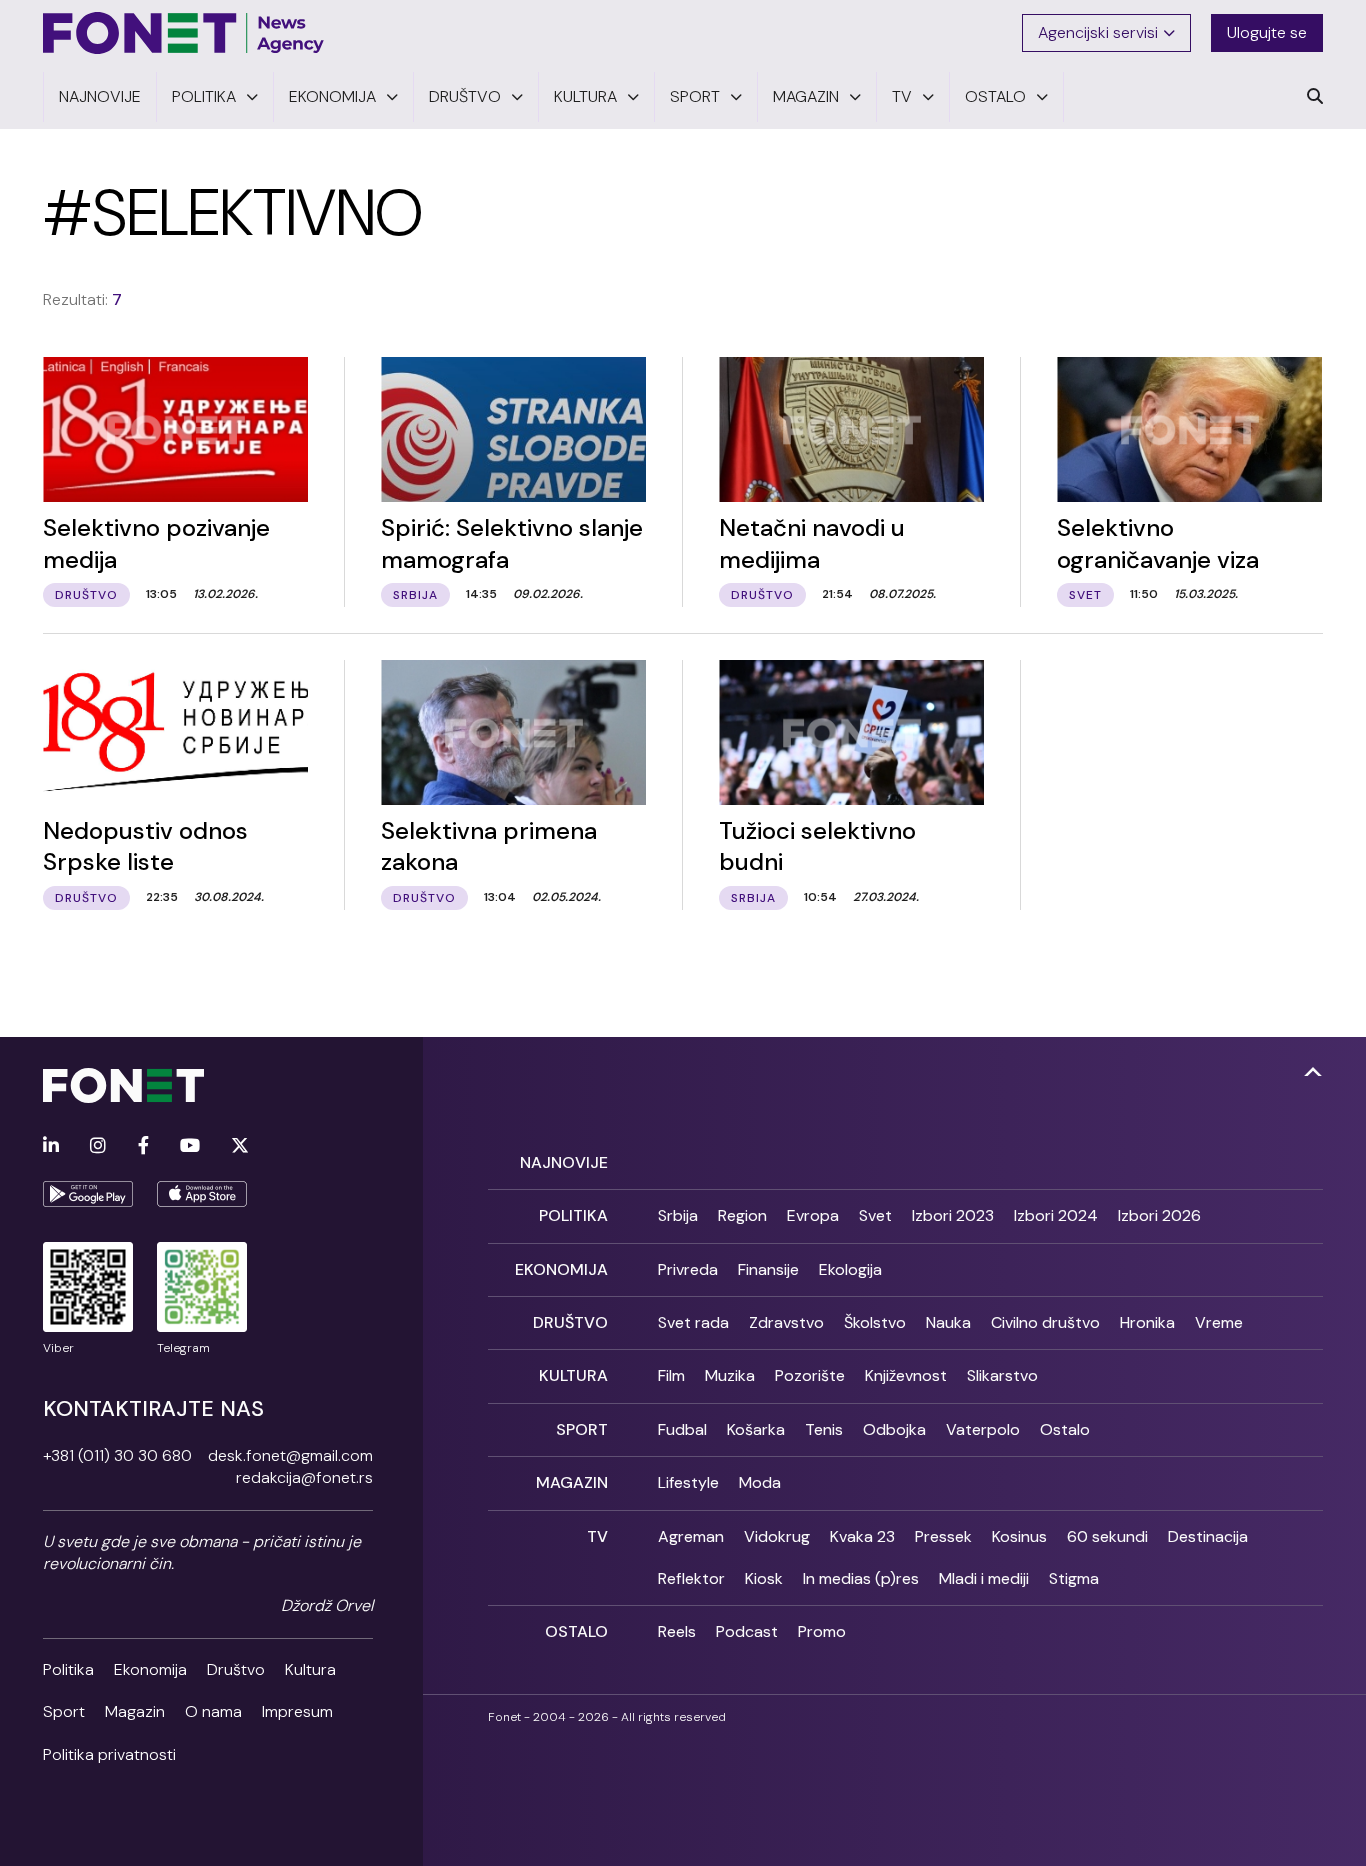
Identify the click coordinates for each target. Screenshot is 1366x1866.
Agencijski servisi (1098, 32)
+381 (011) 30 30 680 (117, 1455)
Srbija (678, 1215)
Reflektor (691, 1578)
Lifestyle (688, 1482)
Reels (677, 1631)
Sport (64, 1711)
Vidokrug (777, 1536)
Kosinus (1019, 1536)
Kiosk (764, 1578)
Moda (760, 1482)
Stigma (1074, 1578)
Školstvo (875, 1322)
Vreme (1219, 1322)
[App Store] (202, 1194)
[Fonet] (184, 33)
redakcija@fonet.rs (304, 1477)
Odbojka (894, 1429)
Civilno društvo (1045, 1322)
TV (597, 1536)
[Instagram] (98, 1146)
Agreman (691, 1536)
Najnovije (564, 1162)
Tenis (824, 1429)
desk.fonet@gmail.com (290, 1455)
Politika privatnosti (109, 1754)
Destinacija (1208, 1536)
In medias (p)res (861, 1578)
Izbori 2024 (1056, 1215)
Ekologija (850, 1269)
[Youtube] (190, 1146)
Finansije (768, 1269)
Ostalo (1065, 1429)
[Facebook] (143, 1146)
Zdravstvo (786, 1322)
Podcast (747, 1631)
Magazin (135, 1711)
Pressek (943, 1536)
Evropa (813, 1215)
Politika (68, 1669)
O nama (213, 1711)
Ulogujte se (1267, 32)
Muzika (730, 1375)
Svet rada (693, 1322)
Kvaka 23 (862, 1536)
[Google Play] (88, 1194)
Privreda (688, 1269)
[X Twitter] (240, 1146)
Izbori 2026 (1159, 1215)
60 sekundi (1107, 1536)
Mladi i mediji (984, 1578)
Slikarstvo (1002, 1375)
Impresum (297, 1711)
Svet (875, 1215)
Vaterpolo (983, 1429)
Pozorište (810, 1375)
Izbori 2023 (953, 1215)
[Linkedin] (51, 1146)
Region (742, 1215)
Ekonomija (150, 1669)
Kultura (310, 1669)
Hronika (1147, 1322)
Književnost (906, 1375)
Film (671, 1375)
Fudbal (682, 1429)
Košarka (756, 1429)
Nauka (948, 1322)
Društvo (236, 1669)
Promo (822, 1631)
